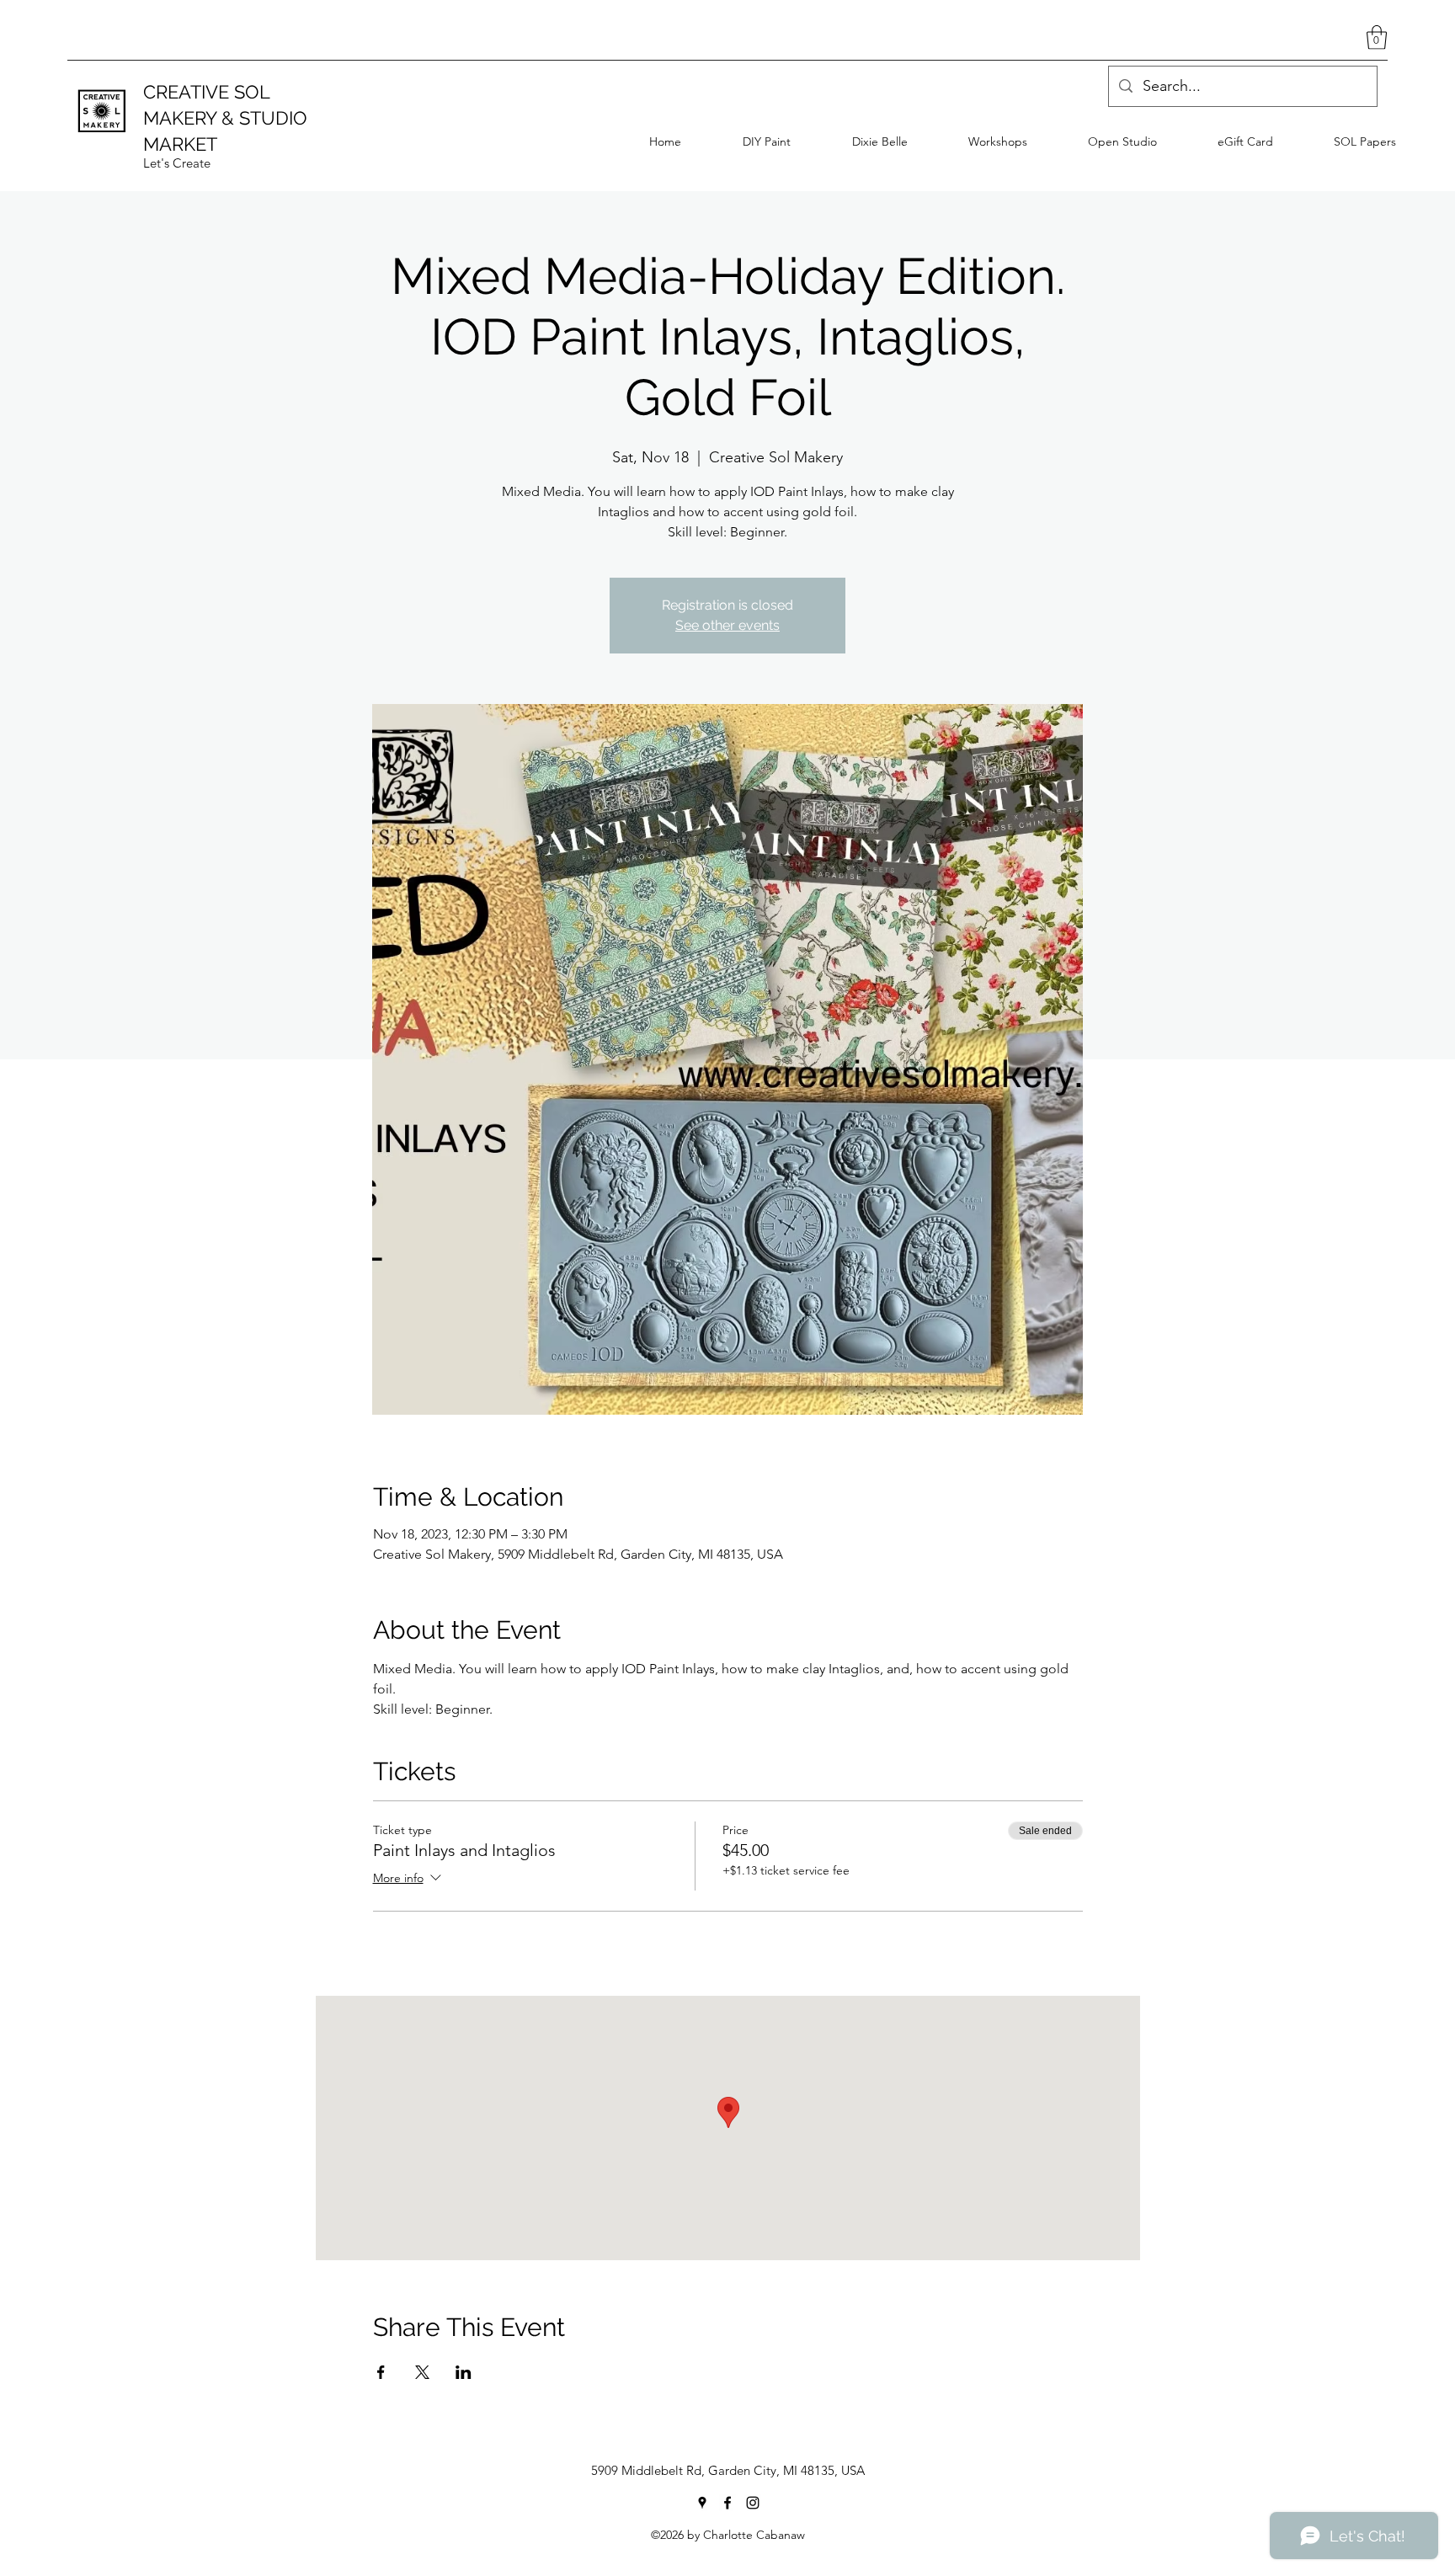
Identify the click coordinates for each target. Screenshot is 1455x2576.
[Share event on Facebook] (381, 2372)
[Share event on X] (422, 2372)
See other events (727, 625)
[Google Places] (702, 2503)
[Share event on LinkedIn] (464, 2372)
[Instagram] (753, 2503)
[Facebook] (727, 2503)
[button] (1377, 37)
